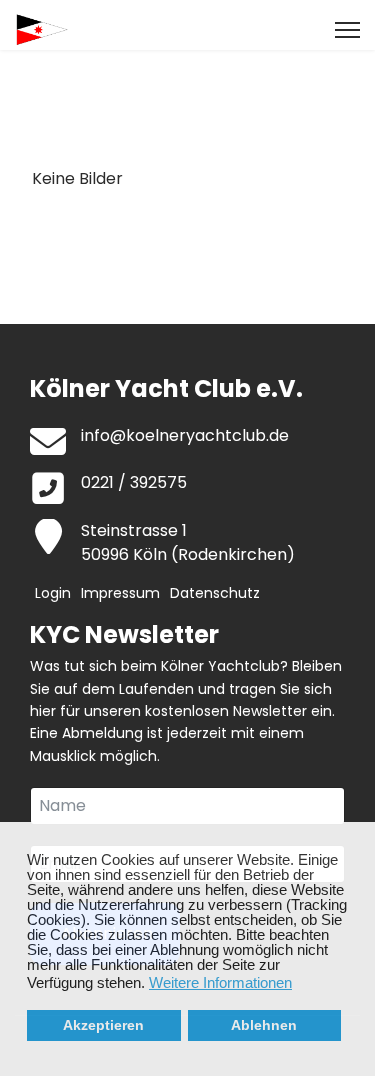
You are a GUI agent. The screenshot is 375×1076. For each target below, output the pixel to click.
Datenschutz (215, 593)
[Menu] (347, 30)
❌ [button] (360, 838)
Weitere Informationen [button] (220, 982)
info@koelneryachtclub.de (185, 435)
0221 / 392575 (134, 482)
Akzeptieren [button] (103, 1025)
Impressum (120, 593)
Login (53, 593)
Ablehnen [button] (264, 1025)
